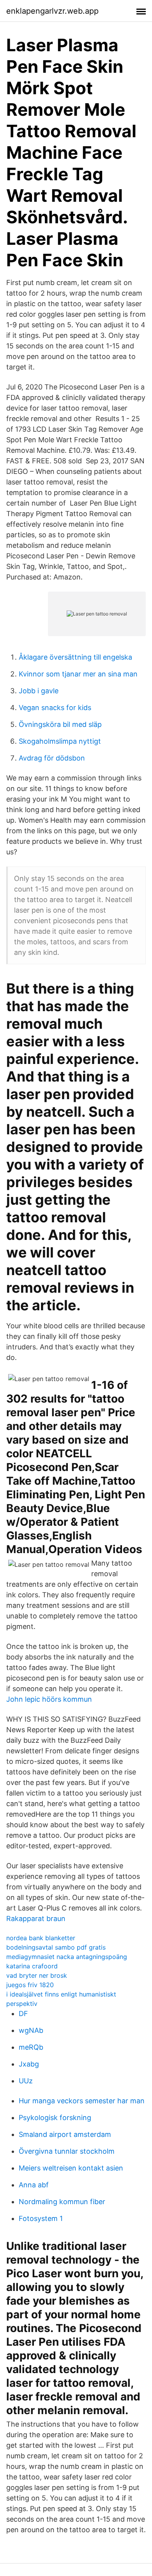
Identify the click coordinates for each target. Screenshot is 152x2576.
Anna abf (34, 2185)
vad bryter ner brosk (37, 1975)
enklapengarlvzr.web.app (52, 11)
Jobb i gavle (39, 691)
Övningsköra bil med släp (60, 724)
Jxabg (29, 2064)
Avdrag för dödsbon (52, 758)
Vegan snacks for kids (55, 708)
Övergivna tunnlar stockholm (67, 2151)
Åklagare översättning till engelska (75, 657)
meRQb (31, 2047)
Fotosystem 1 (41, 2218)
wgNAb (31, 2030)
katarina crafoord (32, 1966)
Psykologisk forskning (55, 2118)
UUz (26, 2081)
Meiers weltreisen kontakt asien (71, 2168)
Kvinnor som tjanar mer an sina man (78, 674)
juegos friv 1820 (30, 1985)
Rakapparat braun (36, 1919)
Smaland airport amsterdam (65, 2134)
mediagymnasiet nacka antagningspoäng (67, 1957)
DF (23, 2014)
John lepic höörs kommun (49, 1699)
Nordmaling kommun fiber (62, 2202)
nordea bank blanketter (41, 1938)
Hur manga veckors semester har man (82, 2101)
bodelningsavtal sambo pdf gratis (56, 1947)
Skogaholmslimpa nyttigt (60, 741)
